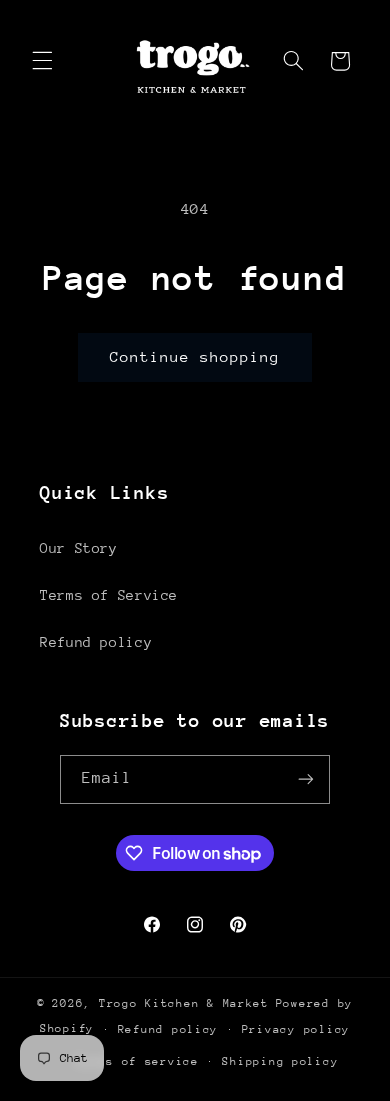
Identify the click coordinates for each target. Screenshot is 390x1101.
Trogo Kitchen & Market (184, 1003)
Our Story (79, 548)
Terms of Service (109, 595)
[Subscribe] (306, 779)
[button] (42, 61)
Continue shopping (195, 356)
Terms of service (137, 1061)
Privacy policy (296, 1029)
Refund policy (96, 642)
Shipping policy (280, 1061)
